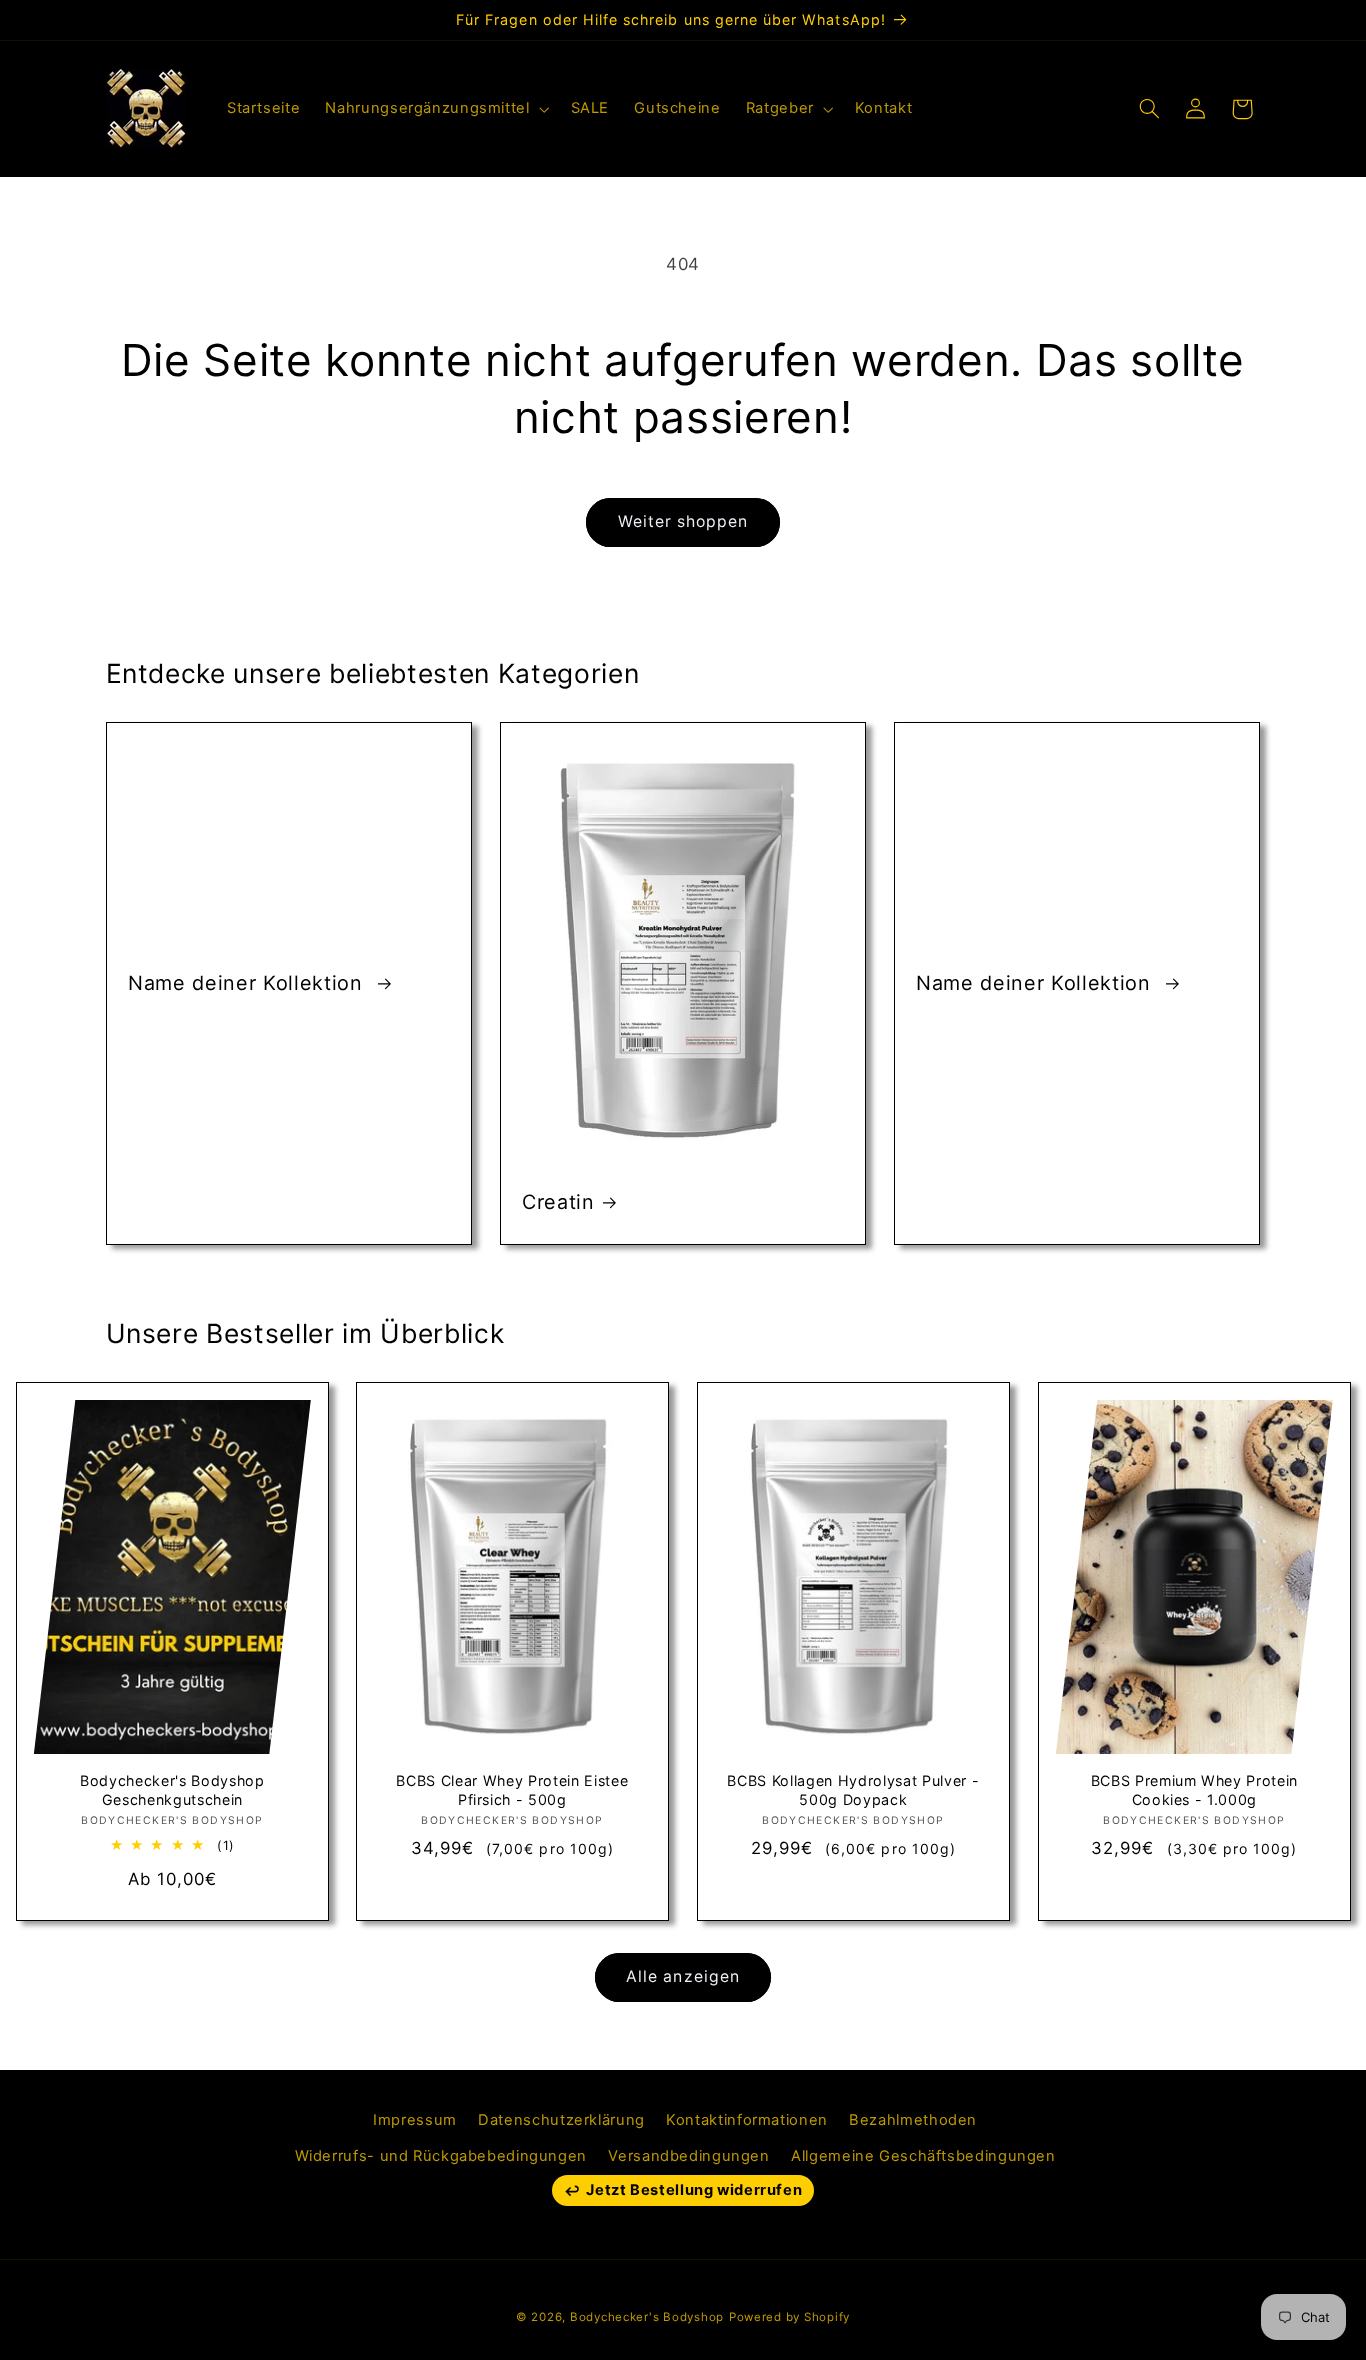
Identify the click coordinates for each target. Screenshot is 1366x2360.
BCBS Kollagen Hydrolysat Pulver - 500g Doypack (853, 1790)
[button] (435, 109)
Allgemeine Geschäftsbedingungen (923, 2156)
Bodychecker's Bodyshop (647, 2317)
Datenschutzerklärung (561, 2120)
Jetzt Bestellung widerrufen (694, 2190)
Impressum (415, 2120)
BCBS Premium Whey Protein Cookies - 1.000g (1194, 1790)
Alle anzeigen (683, 1976)
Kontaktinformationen (747, 2120)
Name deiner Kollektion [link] (248, 983)
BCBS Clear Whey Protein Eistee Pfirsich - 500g (513, 1790)
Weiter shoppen (683, 521)
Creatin (558, 1202)
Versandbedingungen (688, 2156)
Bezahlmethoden (913, 2120)
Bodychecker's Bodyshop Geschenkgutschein (172, 1790)
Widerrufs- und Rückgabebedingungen (441, 2156)
